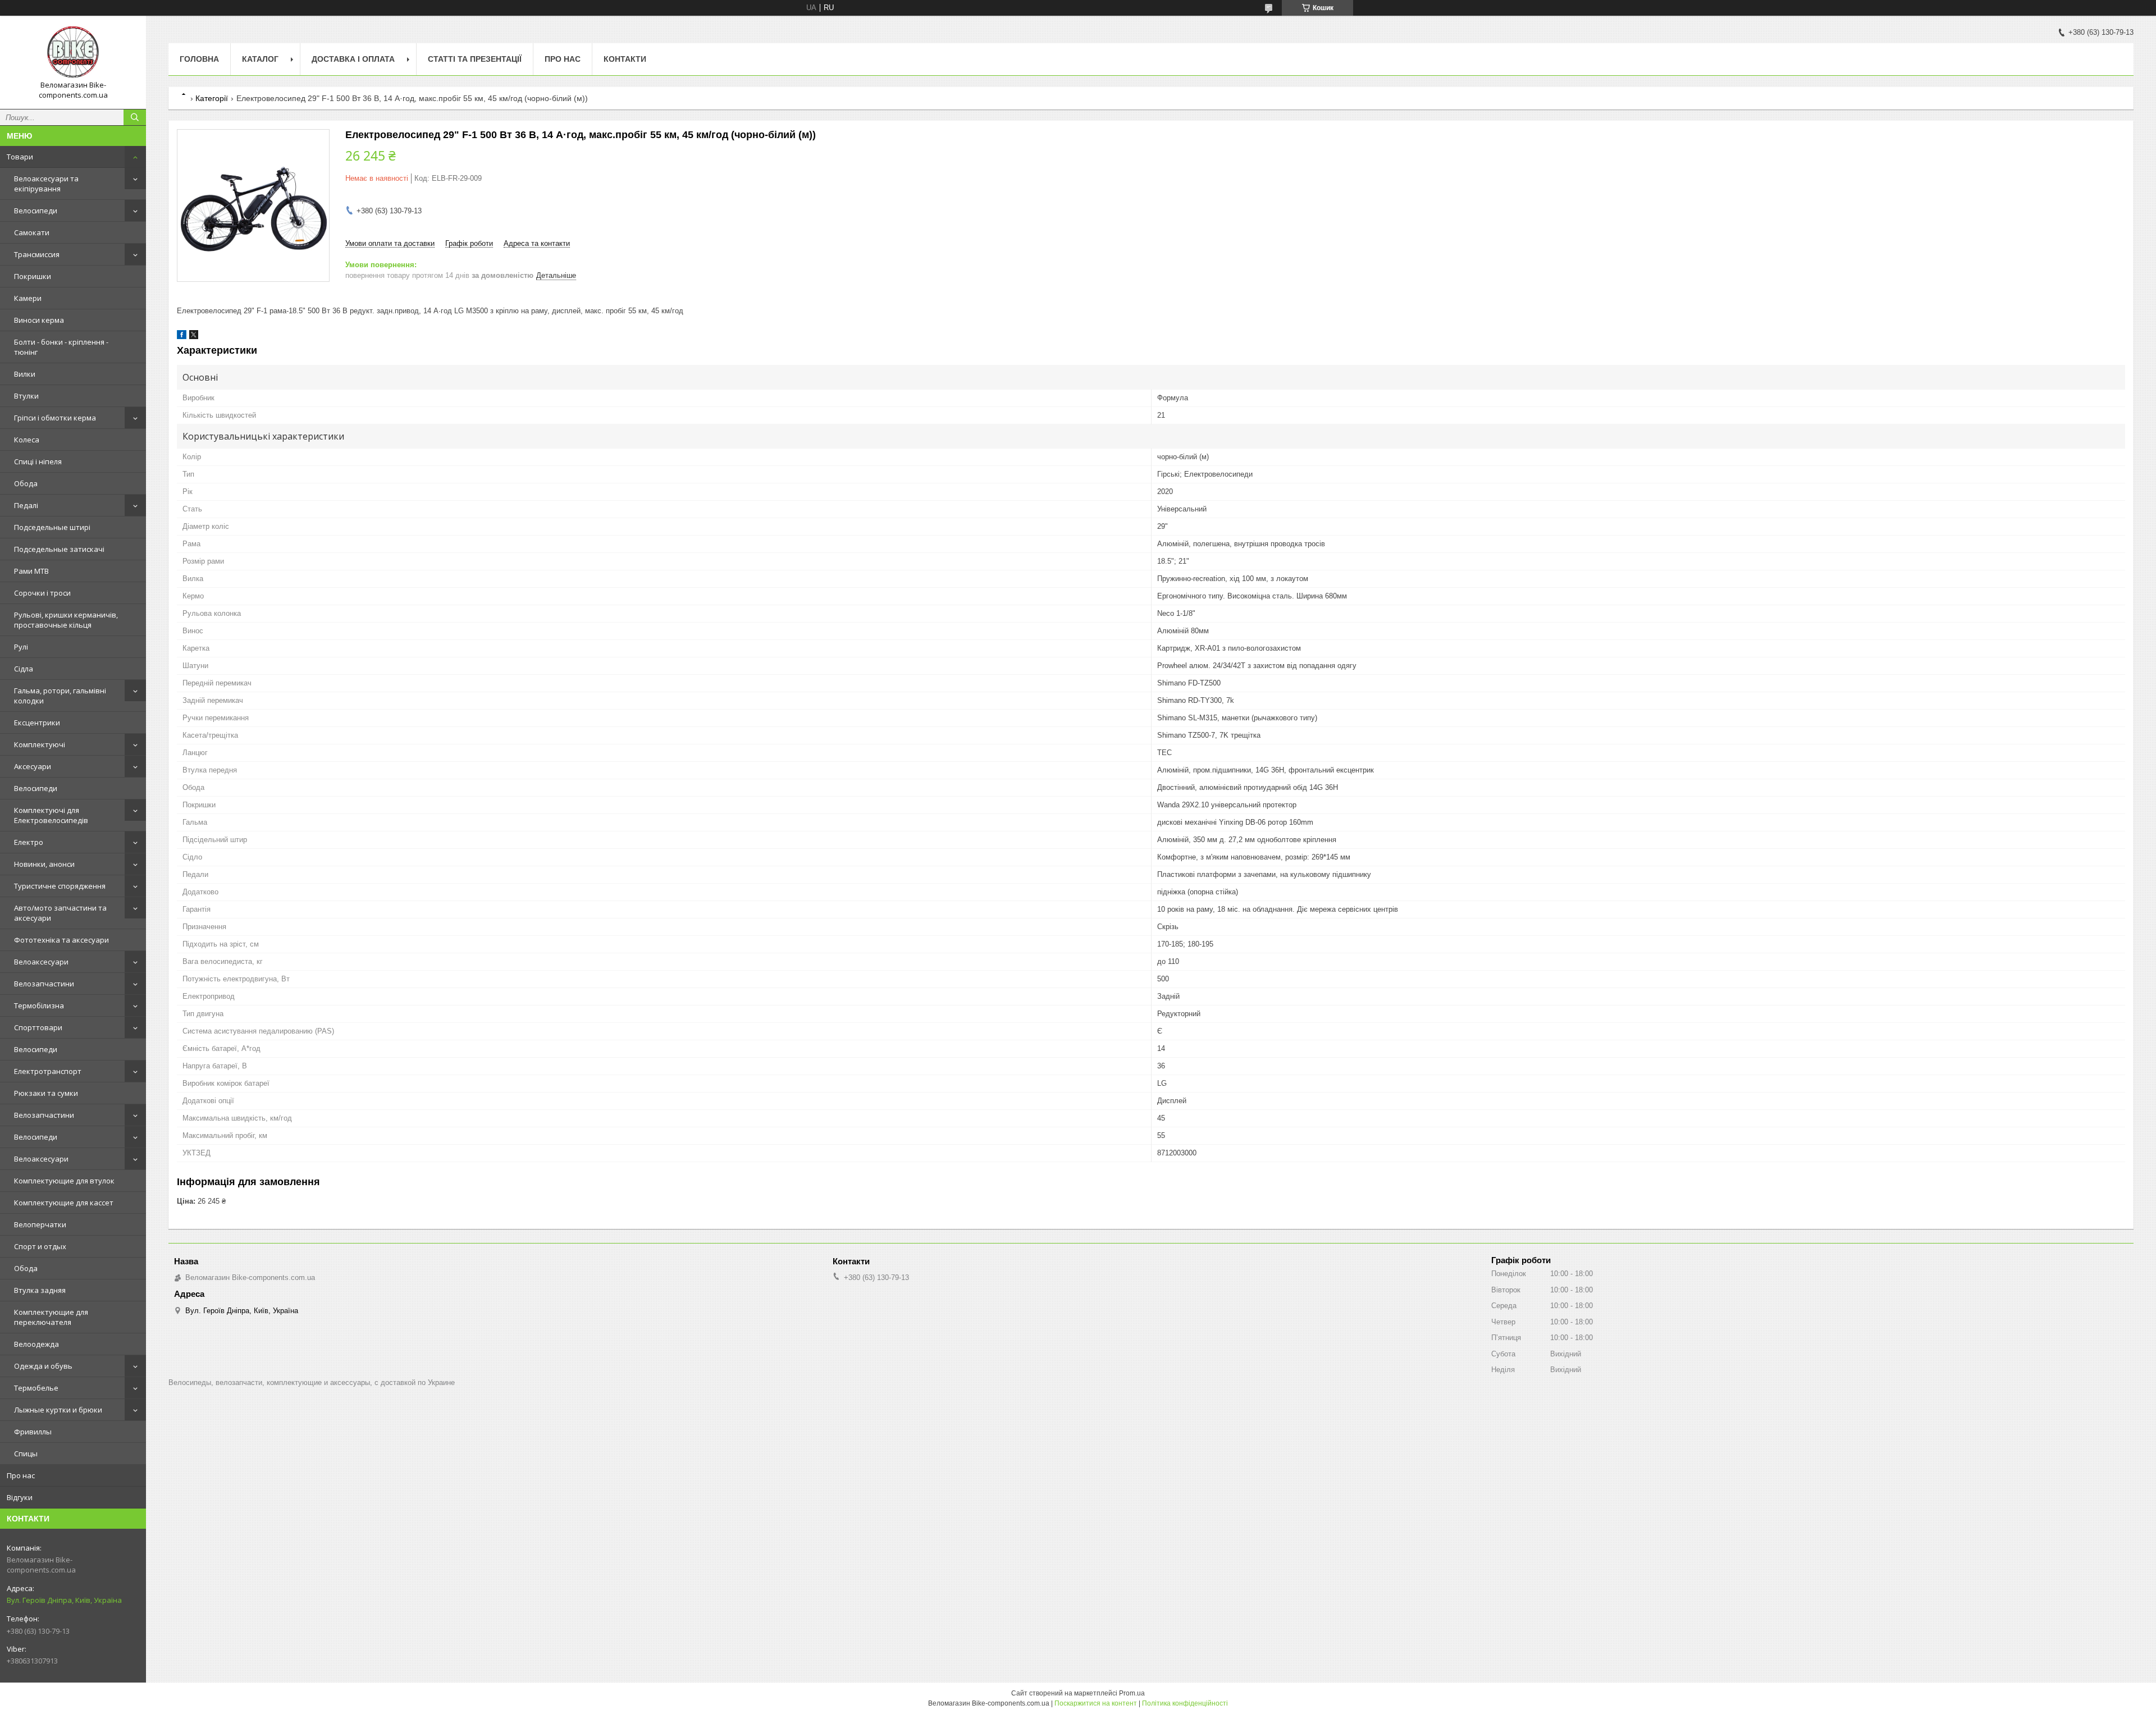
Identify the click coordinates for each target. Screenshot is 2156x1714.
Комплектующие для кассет (64, 1203)
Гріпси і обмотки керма (55, 418)
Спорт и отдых (40, 1246)
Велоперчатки (40, 1224)
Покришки (33, 276)
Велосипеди (36, 211)
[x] (194, 337)
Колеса (27, 440)
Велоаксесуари (41, 962)
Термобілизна (39, 1005)
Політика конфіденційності (1185, 1703)
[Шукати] (135, 117)
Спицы (26, 1454)
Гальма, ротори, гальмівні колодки (60, 696)
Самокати (32, 232)
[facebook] (182, 337)
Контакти (625, 59)
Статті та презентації (475, 59)
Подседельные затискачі (59, 549)
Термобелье (36, 1388)
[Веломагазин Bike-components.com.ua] (73, 52)
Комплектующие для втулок (64, 1181)
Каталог (260, 59)
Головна (199, 59)
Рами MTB (31, 571)
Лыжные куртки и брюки (58, 1410)
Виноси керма (39, 320)
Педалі (26, 505)
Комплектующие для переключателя (51, 1317)
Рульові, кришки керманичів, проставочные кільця (66, 620)
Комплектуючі (40, 744)
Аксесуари (33, 766)
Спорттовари (38, 1027)
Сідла (24, 669)
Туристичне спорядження (60, 886)
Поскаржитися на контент (1096, 1703)
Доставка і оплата (353, 59)
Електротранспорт (48, 1071)
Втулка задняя (40, 1290)
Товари (20, 157)
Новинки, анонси (44, 864)
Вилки (25, 374)
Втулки (26, 396)
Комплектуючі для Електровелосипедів (51, 815)
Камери (28, 298)
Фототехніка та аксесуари (61, 940)
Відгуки (20, 1497)
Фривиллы (33, 1432)
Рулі (21, 647)
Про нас (21, 1475)
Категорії (212, 98)
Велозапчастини (44, 984)
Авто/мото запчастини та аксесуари (60, 913)
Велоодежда (36, 1344)
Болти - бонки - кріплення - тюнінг (61, 347)
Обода (26, 483)
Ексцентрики (37, 723)
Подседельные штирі (52, 527)
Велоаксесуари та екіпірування (46, 184)
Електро (29, 842)
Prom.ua (1132, 1693)
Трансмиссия (37, 254)
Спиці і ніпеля (38, 461)
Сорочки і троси (42, 593)
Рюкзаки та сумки (46, 1093)
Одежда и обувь (43, 1366)
